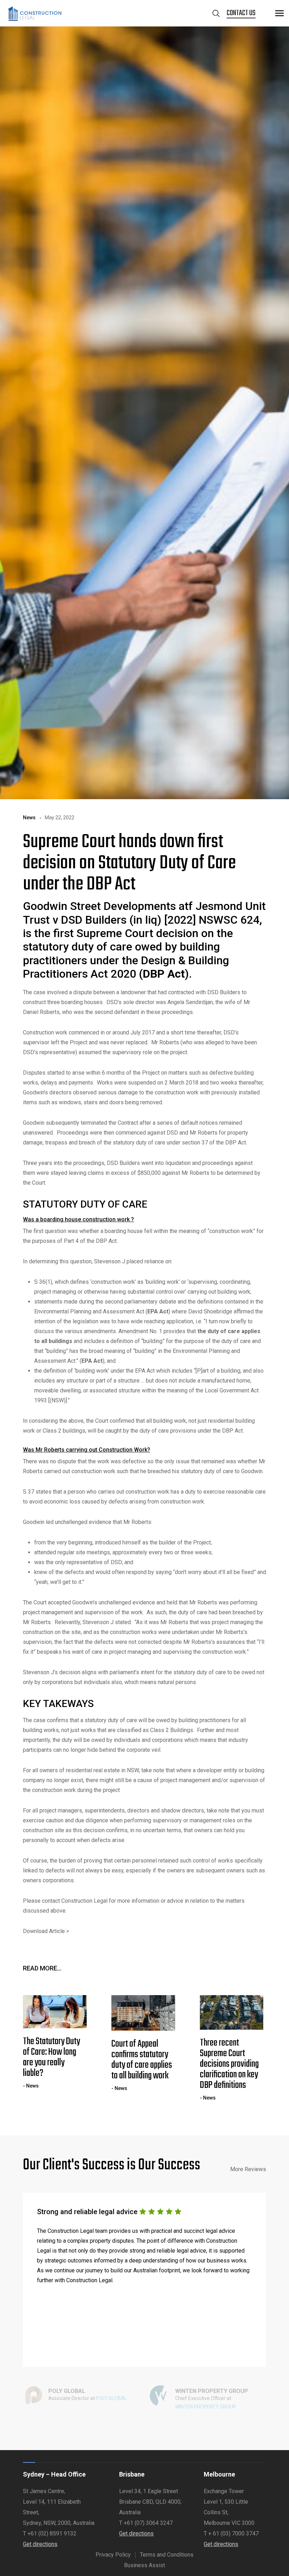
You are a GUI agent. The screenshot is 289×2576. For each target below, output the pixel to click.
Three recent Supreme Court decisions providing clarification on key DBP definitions (229, 2064)
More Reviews (248, 2169)
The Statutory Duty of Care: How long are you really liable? (51, 2058)
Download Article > (46, 1931)
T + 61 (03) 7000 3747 (231, 2534)
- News (31, 2086)
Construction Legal (84, 1901)
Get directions (40, 2544)
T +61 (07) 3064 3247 (146, 2523)
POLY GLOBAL (111, 2398)
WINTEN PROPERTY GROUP (206, 2407)
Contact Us (241, 13)
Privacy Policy (113, 2555)
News (29, 818)
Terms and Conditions (167, 2555)
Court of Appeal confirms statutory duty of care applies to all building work (142, 2060)
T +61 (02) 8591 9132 (50, 2534)
